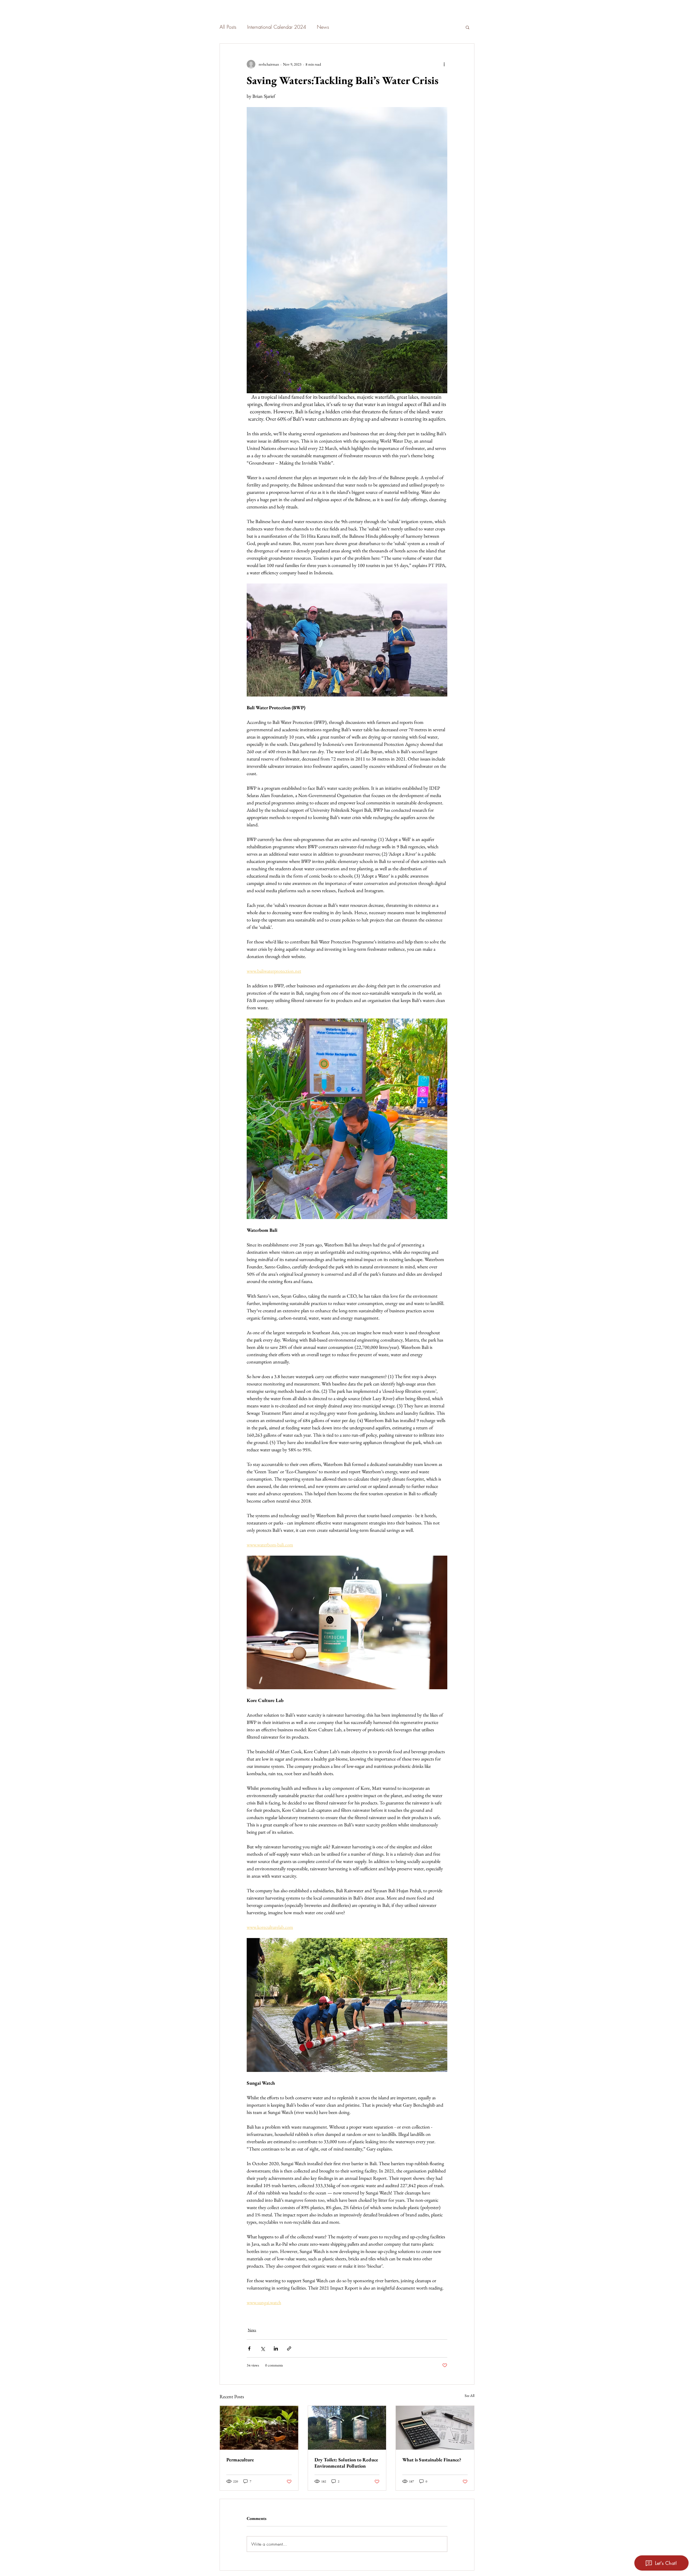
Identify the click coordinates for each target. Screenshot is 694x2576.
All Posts (228, 27)
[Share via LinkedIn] (276, 2348)
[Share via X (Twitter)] (263, 2348)
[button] (468, 27)
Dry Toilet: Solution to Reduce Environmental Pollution (346, 2463)
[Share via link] (289, 2348)
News (323, 27)
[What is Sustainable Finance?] (435, 2428)
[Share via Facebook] (249, 2348)
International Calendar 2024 (277, 27)
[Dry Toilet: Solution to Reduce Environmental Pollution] (347, 2428)
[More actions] (444, 64)
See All (470, 2396)
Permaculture (240, 2460)
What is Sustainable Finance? (432, 2460)
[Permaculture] (259, 2428)
